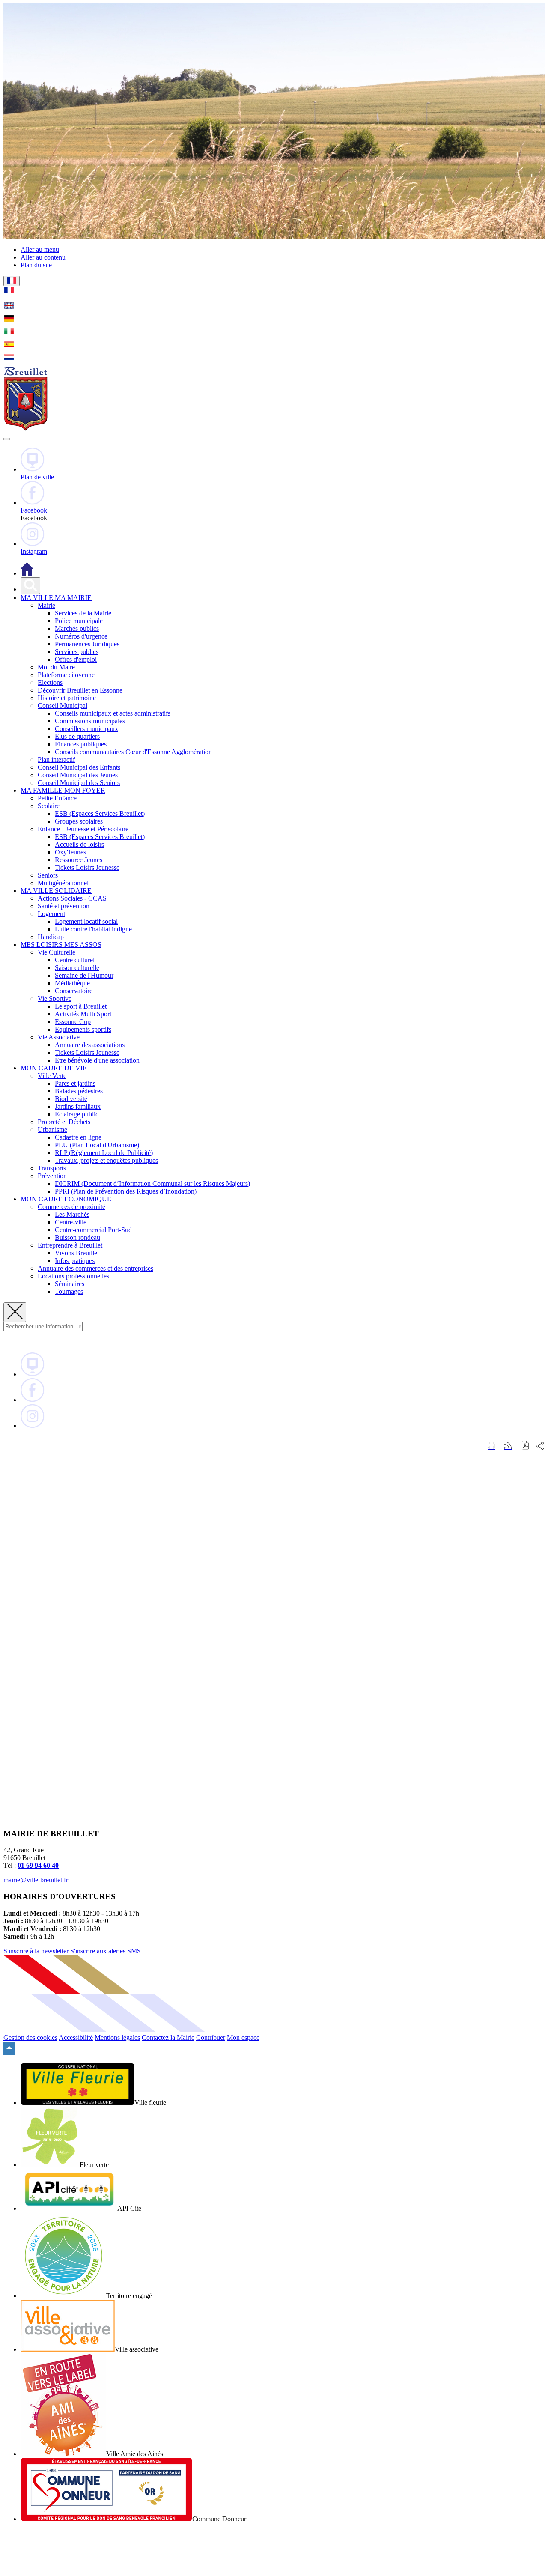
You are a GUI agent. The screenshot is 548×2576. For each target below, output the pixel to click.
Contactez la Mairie (168, 2037)
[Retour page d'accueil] (26, 429)
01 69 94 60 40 (38, 1865)
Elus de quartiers (77, 736)
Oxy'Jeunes (70, 852)
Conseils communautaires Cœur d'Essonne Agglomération (133, 752)
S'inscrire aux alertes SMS (106, 1951)
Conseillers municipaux (86, 729)
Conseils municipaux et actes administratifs (113, 713)
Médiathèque (72, 983)
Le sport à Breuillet (81, 1006)
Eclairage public (77, 1114)
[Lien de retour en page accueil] (27, 573)
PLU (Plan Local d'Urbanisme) (97, 1145)
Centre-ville (71, 1222)
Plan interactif (56, 760)
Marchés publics (77, 628)
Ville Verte (52, 1076)
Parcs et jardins (75, 1083)
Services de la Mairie (83, 613)
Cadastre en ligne (78, 1137)
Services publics (77, 652)
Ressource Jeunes (79, 860)
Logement (51, 914)
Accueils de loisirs (79, 844)
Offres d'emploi (76, 659)
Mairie (46, 605)
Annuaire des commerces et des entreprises (95, 1268)
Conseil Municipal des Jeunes (78, 775)
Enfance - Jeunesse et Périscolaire (83, 829)
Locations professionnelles (73, 1276)
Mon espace (243, 2037)
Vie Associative (59, 1037)
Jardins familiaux (78, 1106)
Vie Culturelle (57, 952)
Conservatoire (74, 991)
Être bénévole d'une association (97, 1060)
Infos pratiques (75, 1261)
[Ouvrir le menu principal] (7, 439)
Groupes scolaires (79, 821)
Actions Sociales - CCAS (72, 898)
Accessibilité (76, 2037)
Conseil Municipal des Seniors (79, 783)
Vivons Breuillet (77, 1253)
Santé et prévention (64, 906)
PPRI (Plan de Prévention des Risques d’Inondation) (126, 1191)
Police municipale (79, 621)
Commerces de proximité (71, 1207)
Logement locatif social (86, 921)
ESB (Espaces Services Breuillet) (100, 813)
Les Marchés (72, 1214)
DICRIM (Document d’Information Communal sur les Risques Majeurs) (152, 1184)
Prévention (52, 1176)
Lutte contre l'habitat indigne (93, 929)
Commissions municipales (90, 721)
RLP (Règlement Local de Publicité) (104, 1153)
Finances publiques (81, 744)
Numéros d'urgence (81, 636)
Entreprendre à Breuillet (70, 1245)
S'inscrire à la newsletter (36, 1951)
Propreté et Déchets (64, 1122)
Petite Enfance (57, 798)
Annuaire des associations (90, 1045)
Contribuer (211, 2037)
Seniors (48, 875)
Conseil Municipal (63, 706)
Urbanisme (52, 1130)
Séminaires (70, 1284)
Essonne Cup (73, 1022)
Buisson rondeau (77, 1237)
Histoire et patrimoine (67, 698)
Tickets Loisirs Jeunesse (87, 867)
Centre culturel (75, 960)
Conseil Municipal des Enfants (79, 767)
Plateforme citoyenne (66, 675)
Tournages (69, 1291)
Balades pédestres (79, 1091)
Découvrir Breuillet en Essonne (80, 690)
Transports (52, 1168)
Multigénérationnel (63, 883)
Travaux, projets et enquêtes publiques (106, 1160)
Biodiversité (71, 1099)
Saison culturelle (77, 968)
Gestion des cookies (30, 2037)
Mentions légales (117, 2037)
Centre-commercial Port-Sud (93, 1230)
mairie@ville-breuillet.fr (36, 1880)
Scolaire (49, 806)
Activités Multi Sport (83, 1014)
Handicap (51, 937)
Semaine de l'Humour (84, 975)
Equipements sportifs (83, 1029)
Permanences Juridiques (87, 644)
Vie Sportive (55, 998)
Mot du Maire (56, 667)
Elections (50, 682)
